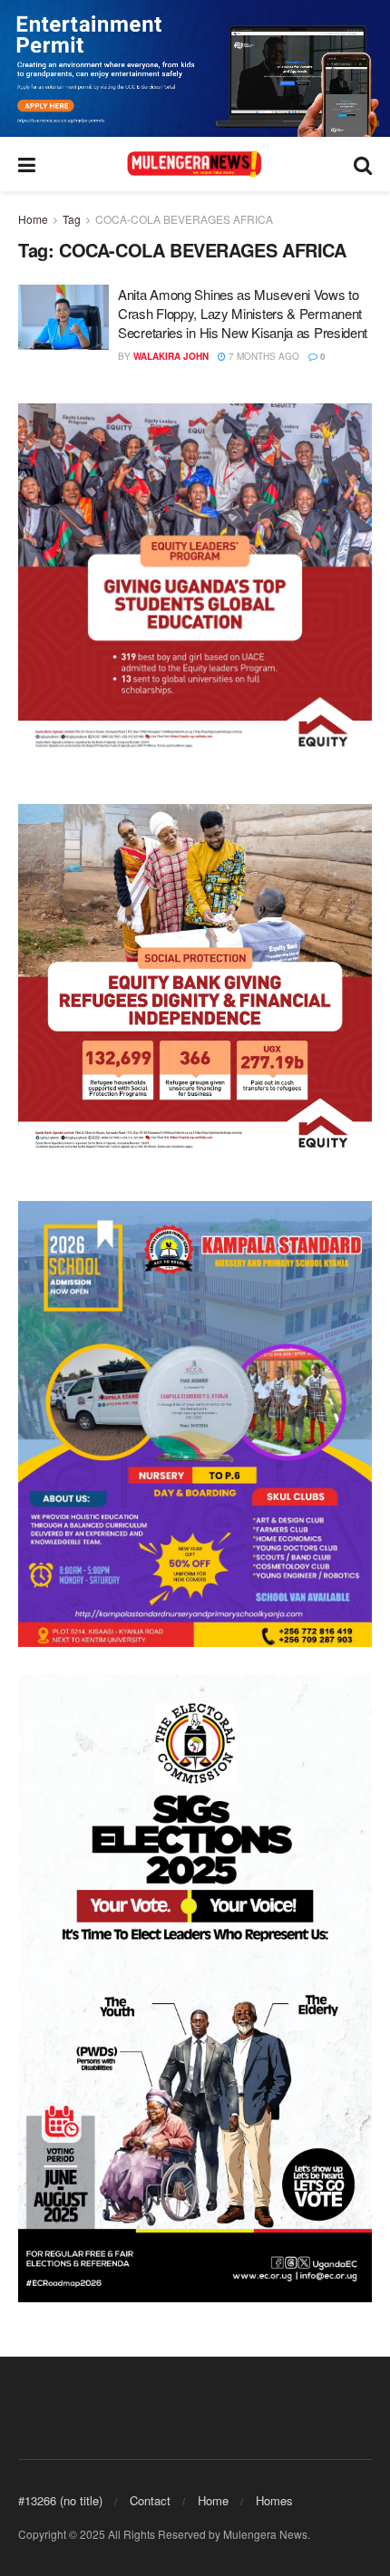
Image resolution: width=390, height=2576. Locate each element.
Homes (274, 2500)
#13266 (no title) (60, 2500)
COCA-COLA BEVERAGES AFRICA (184, 219)
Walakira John (171, 356)
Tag (72, 219)
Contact (150, 2500)
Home (33, 219)
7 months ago (263, 356)
